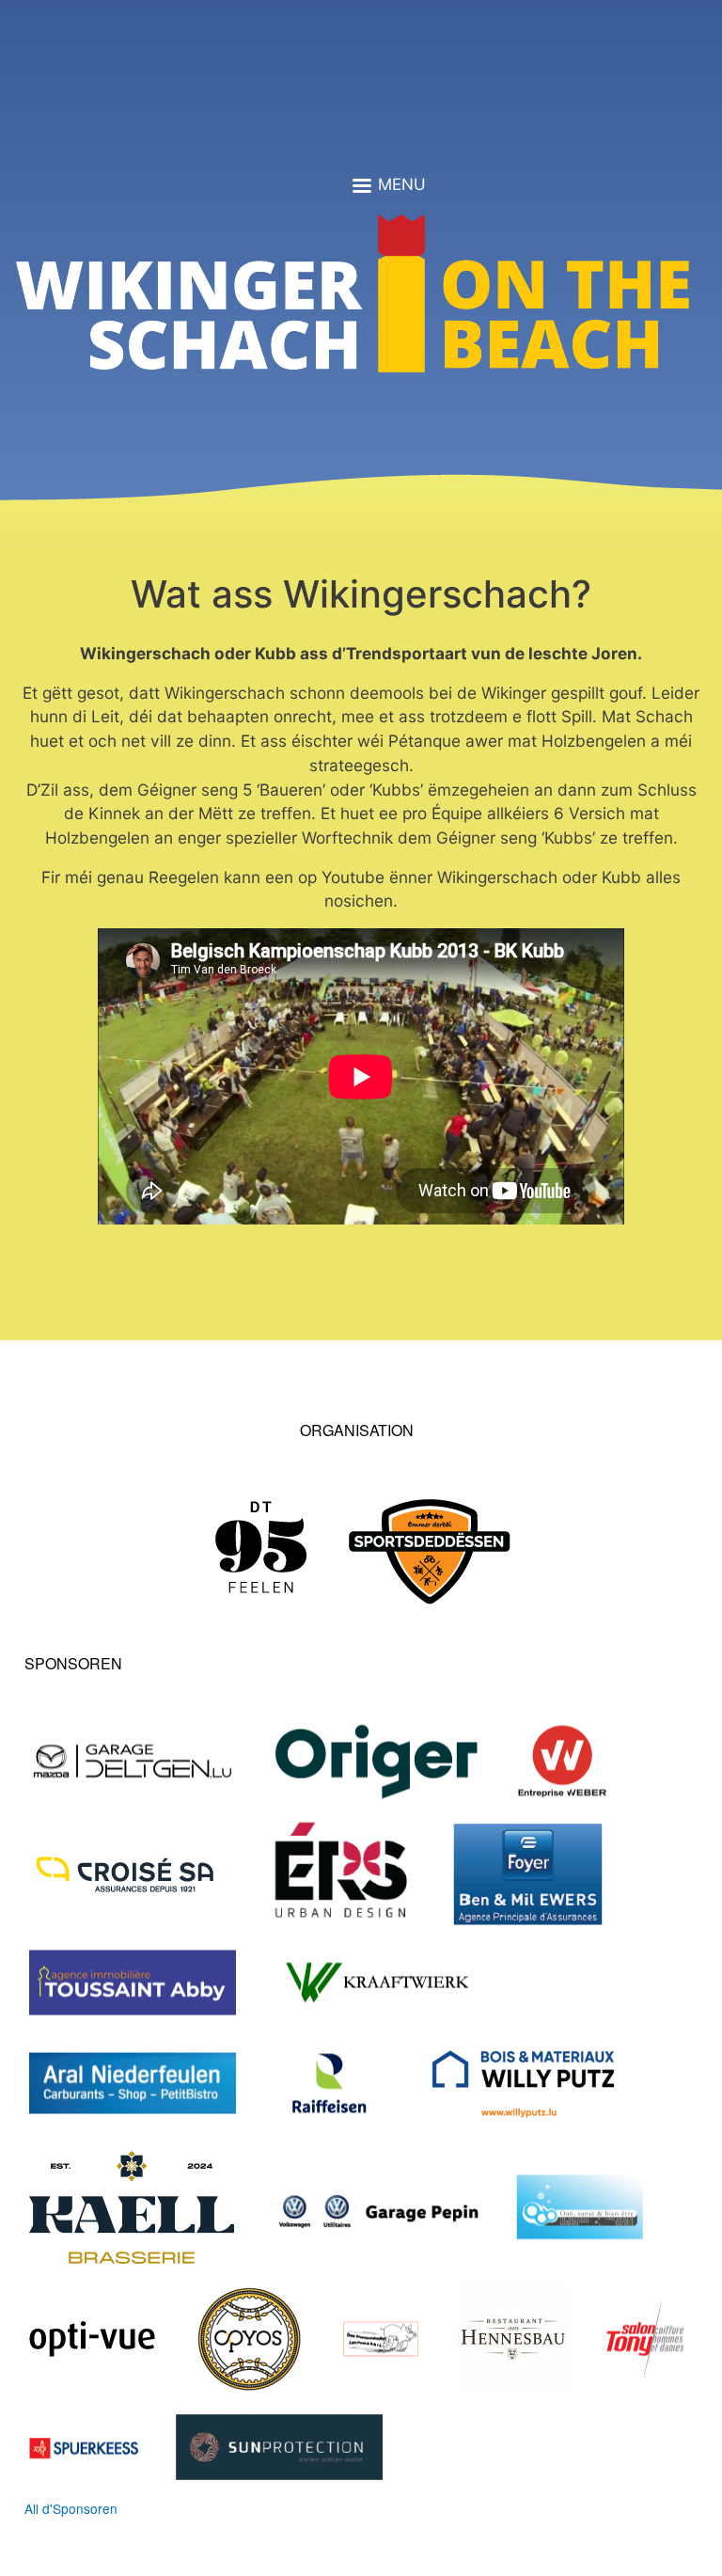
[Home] (353, 301)
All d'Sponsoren (71, 2508)
